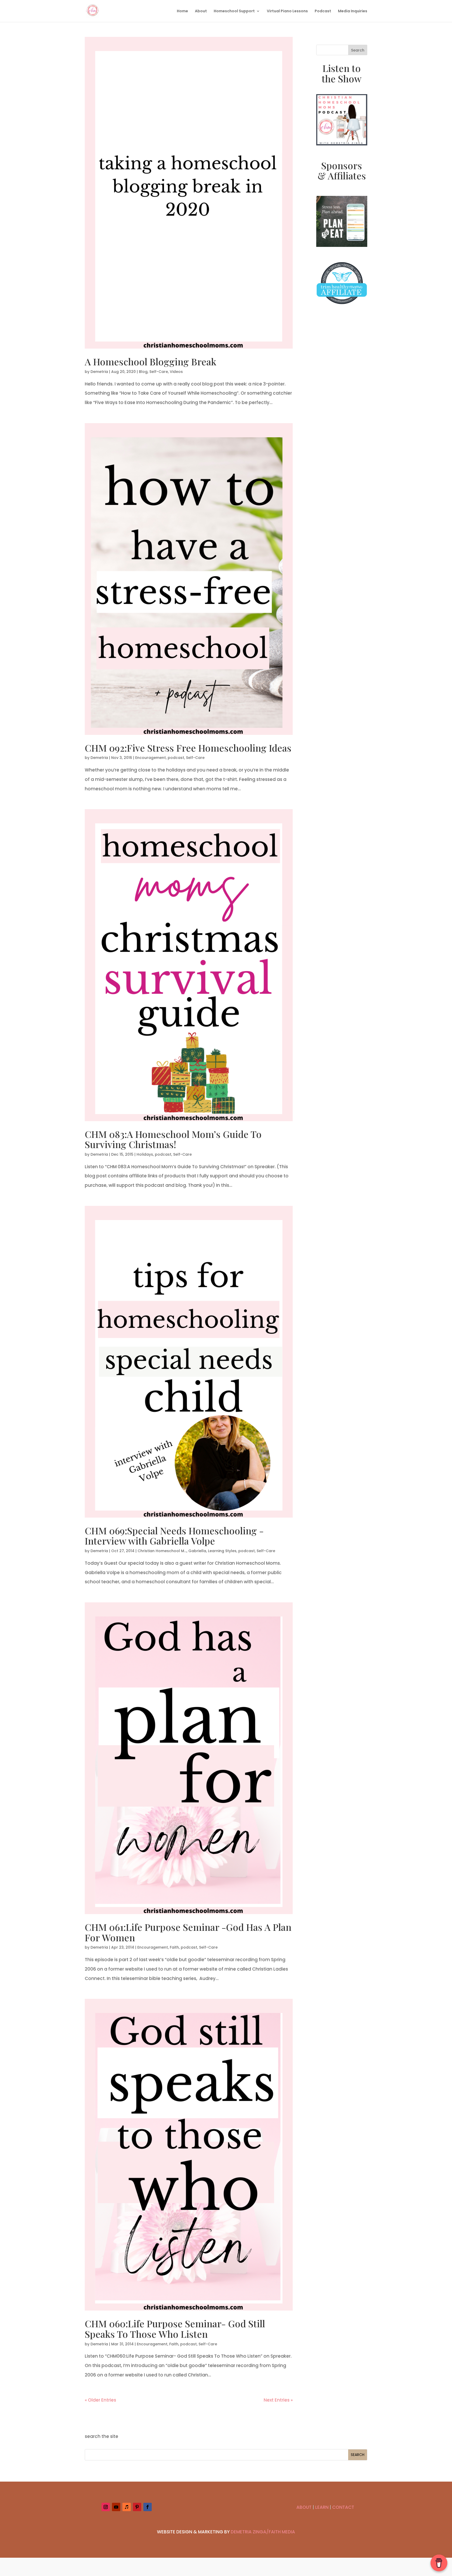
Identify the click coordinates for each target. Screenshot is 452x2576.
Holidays (145, 1154)
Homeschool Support (234, 11)
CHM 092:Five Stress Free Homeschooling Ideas (188, 748)
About (201, 11)
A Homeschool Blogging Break (151, 361)
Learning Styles (222, 1551)
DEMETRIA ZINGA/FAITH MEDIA (263, 2532)
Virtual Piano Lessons (287, 11)
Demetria (99, 372)
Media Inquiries (353, 11)
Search (358, 50)
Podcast (323, 11)
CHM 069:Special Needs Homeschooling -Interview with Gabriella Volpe (174, 1536)
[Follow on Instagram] (106, 2507)
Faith (174, 1947)
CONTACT (343, 2507)
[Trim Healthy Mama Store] (342, 308)
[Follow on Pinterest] (137, 2507)
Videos (176, 372)
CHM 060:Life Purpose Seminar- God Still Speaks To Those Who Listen (175, 2329)
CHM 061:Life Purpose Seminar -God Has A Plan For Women (188, 1932)
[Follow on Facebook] (148, 2507)
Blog (143, 372)
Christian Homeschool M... (162, 1551)
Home (182, 11)
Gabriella (197, 1551)
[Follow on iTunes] (127, 2507)
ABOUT (304, 2507)
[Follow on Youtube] (116, 2507)
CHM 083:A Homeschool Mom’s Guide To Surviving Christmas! (173, 1139)
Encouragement (151, 758)
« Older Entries (100, 2400)
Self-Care (159, 372)
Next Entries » (278, 2400)
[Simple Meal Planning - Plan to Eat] (342, 245)
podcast (176, 758)
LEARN (322, 2507)
